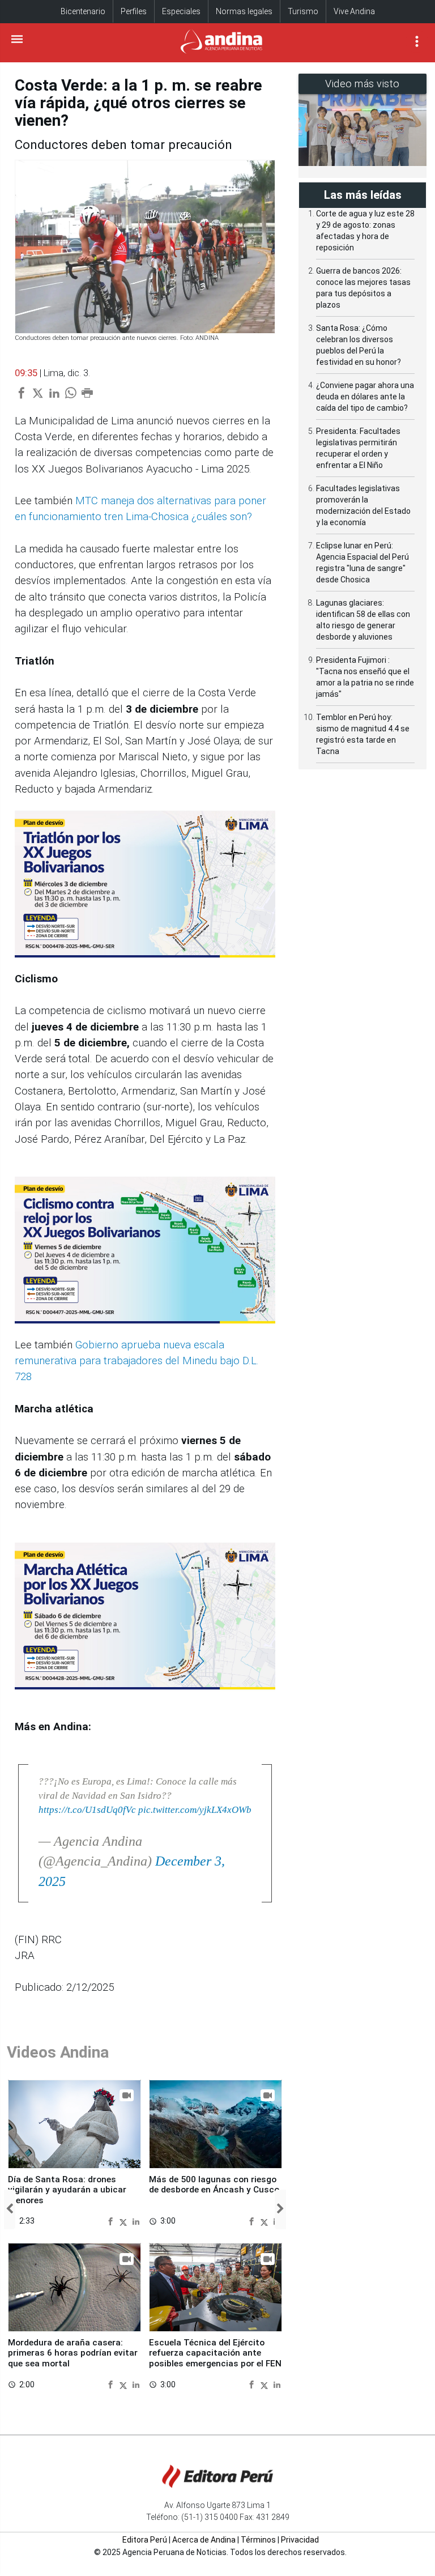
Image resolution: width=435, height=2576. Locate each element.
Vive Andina (354, 11)
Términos (258, 2540)
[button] (10, 2209)
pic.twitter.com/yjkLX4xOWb (195, 1810)
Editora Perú (145, 2540)
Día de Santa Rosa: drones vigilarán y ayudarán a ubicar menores (67, 2190)
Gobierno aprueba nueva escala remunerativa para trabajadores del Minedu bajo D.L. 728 (137, 1361)
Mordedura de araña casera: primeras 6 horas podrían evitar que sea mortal (73, 2353)
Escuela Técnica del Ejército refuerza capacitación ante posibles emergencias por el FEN (215, 2353)
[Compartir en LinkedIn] (136, 2221)
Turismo (303, 11)
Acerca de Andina (204, 2540)
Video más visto (362, 84)
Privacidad (300, 2540)
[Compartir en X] (125, 2221)
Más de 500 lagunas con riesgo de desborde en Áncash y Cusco (214, 2185)
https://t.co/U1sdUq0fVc (87, 1810)
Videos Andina (58, 2052)
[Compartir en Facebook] (112, 2221)
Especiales (181, 11)
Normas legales (244, 11)
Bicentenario (83, 11)
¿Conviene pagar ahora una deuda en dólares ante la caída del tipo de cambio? (365, 397)
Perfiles (134, 11)
